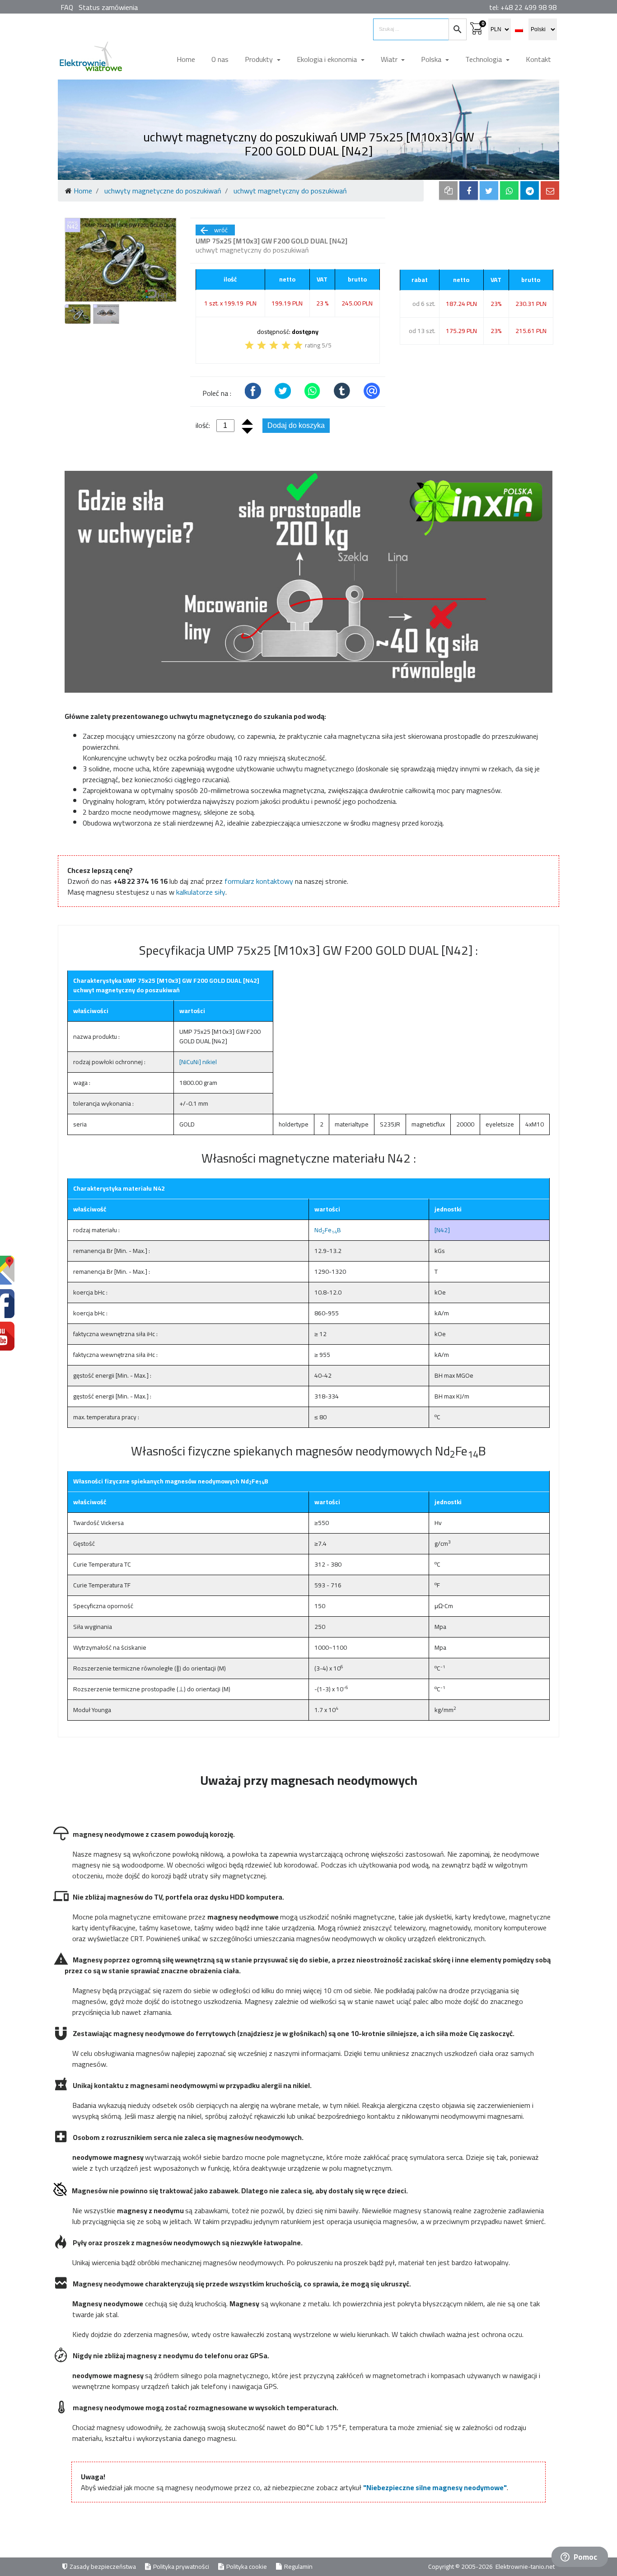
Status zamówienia (108, 7)
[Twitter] (489, 190)
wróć (213, 230)
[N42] (442, 1230)
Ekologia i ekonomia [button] (328, 59)
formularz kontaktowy (259, 881)
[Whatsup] (509, 190)
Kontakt (538, 59)
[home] (90, 60)
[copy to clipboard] (448, 190)
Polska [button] (432, 59)
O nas (220, 59)
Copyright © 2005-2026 (461, 2567)
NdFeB (328, 1230)
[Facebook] (469, 190)
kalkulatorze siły (201, 892)
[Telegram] (530, 190)
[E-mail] (550, 190)
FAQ (67, 7)
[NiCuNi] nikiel (198, 1062)
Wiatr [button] (390, 59)
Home (186, 59)
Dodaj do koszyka (296, 425)
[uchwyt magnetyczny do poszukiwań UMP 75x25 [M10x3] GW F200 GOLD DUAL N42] (121, 260)
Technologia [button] (484, 59)
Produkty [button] (260, 59)
